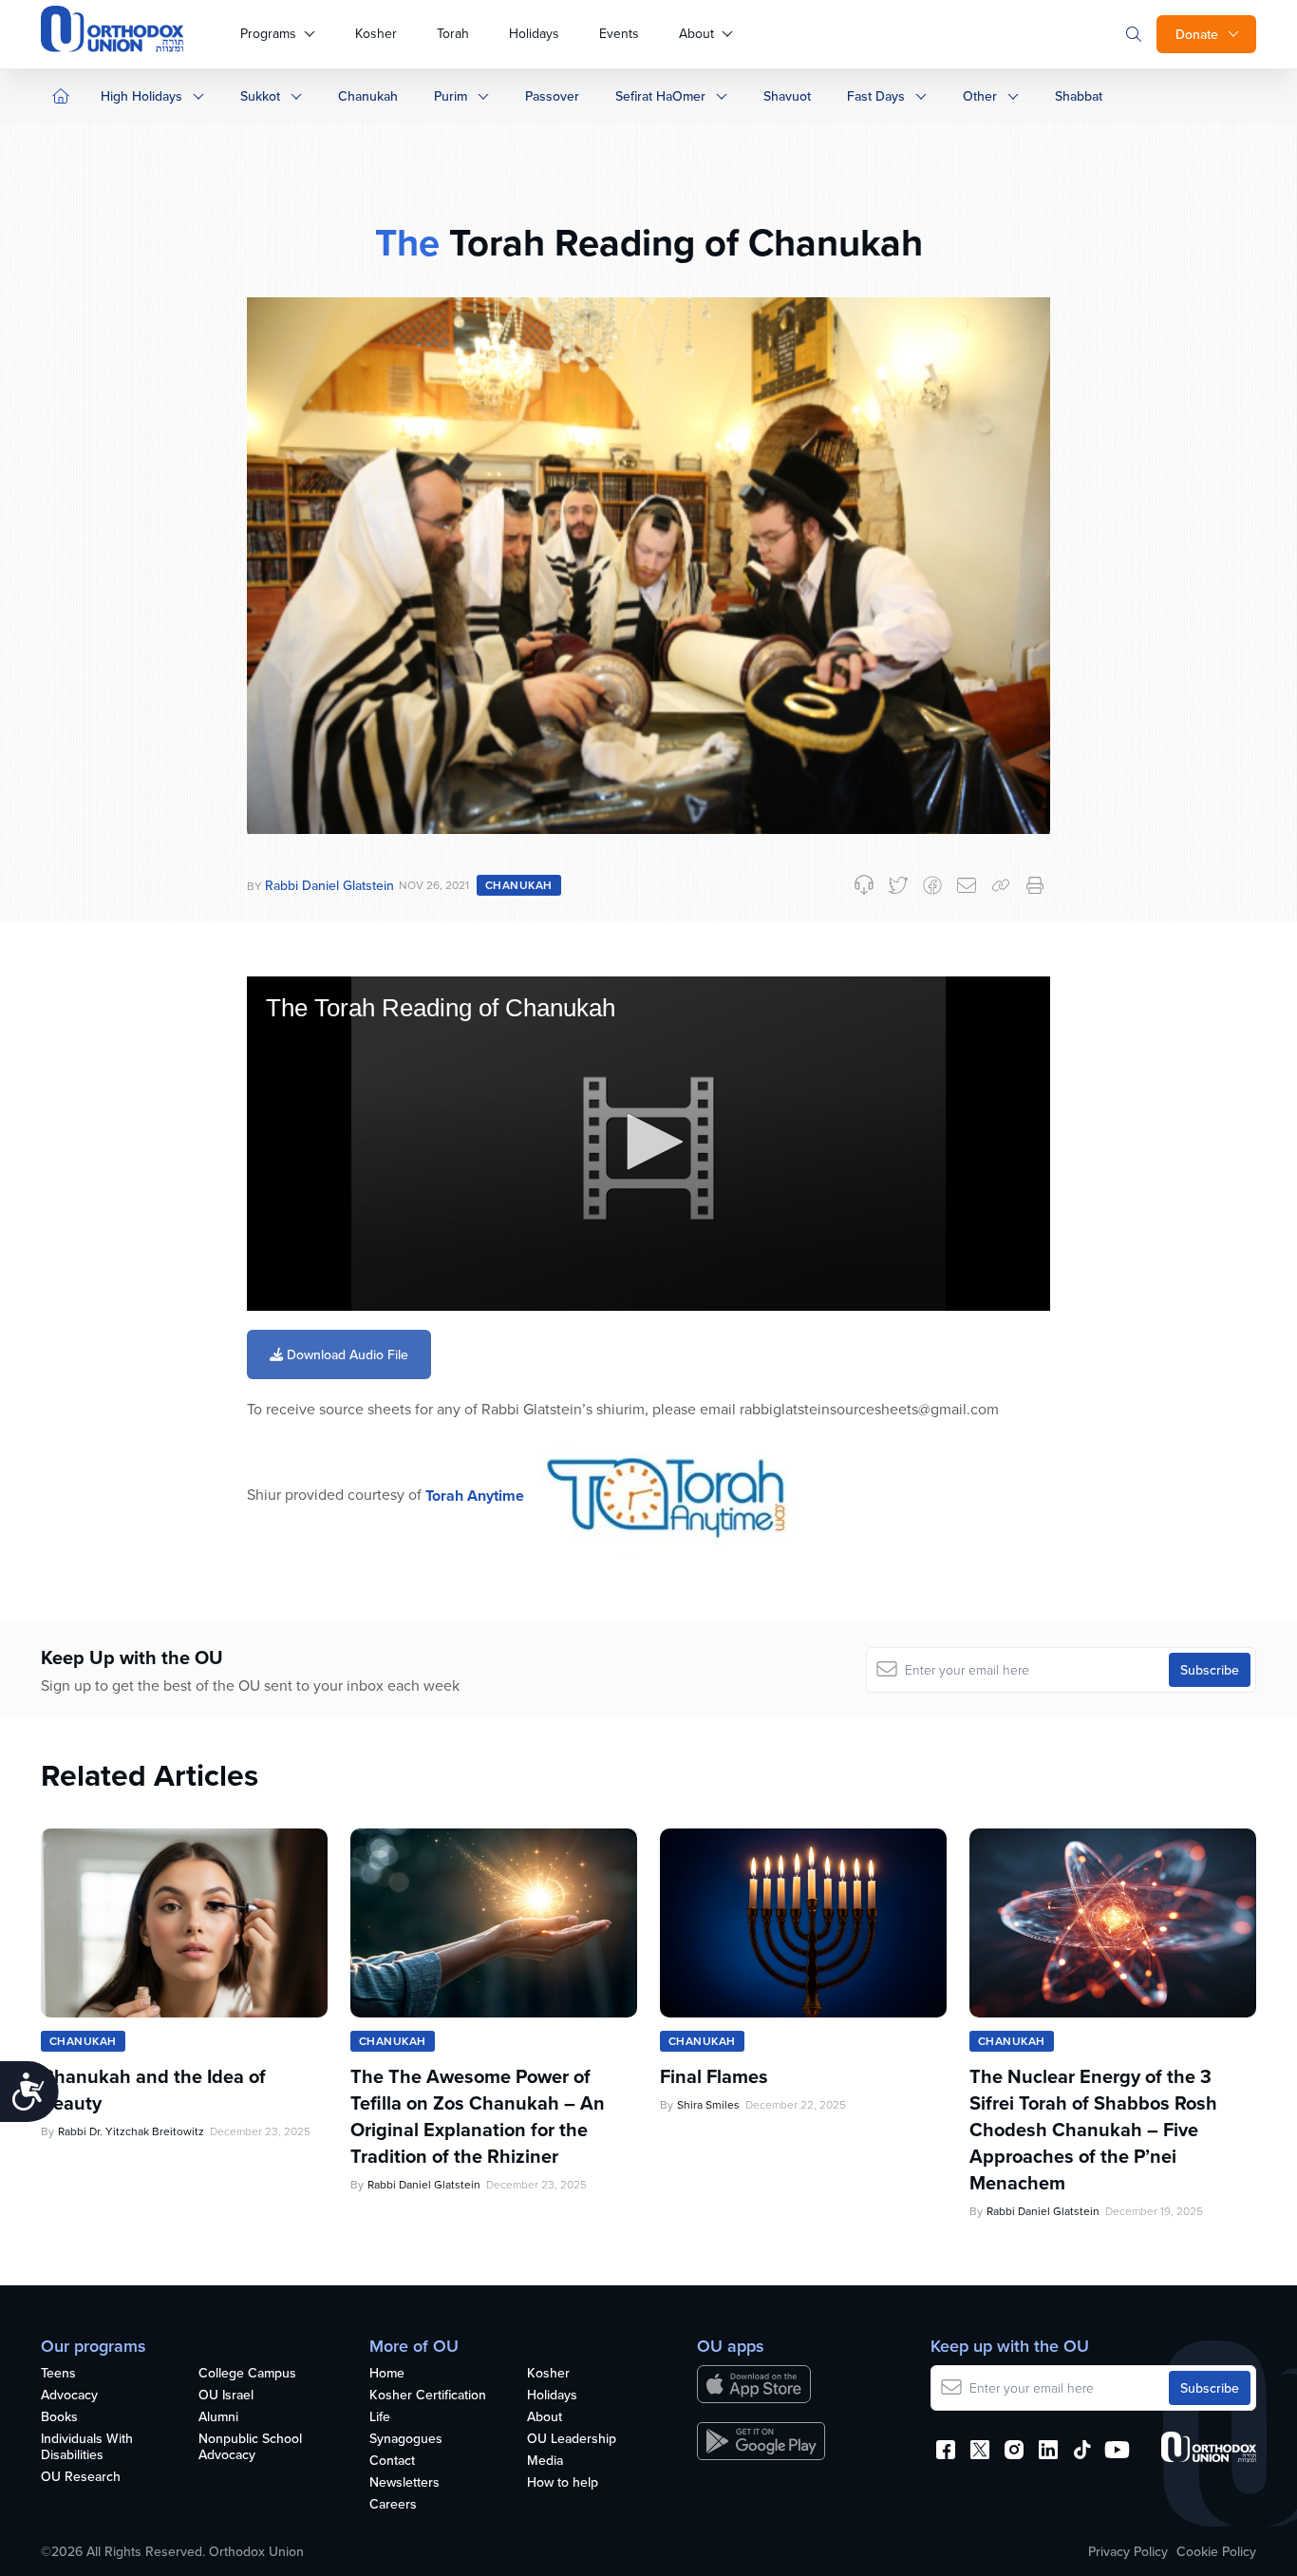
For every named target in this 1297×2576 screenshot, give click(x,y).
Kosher (376, 33)
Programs (268, 33)
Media (545, 2461)
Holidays (534, 33)
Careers (393, 2505)
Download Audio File (346, 1354)
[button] (648, 1142)
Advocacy (69, 2396)
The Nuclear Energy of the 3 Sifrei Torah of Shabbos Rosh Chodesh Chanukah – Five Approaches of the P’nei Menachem (1093, 2130)
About (696, 33)
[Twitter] (898, 885)
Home (387, 2374)
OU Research (81, 2477)
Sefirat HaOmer (660, 96)
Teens (58, 2374)
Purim (451, 96)
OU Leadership (572, 2439)
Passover (552, 96)
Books (59, 2417)
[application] (648, 1144)
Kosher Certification (428, 2396)
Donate (1197, 34)
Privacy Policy (1128, 2551)
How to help (563, 2483)
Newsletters (404, 2483)
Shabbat (1079, 96)
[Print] (1035, 885)
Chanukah (368, 96)
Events (619, 33)
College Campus (247, 2374)
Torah (453, 33)
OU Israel (226, 2396)
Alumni (218, 2417)
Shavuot (787, 96)
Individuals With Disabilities (87, 2447)
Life (380, 2417)
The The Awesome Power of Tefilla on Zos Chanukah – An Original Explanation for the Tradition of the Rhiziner (478, 2116)
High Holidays (141, 96)
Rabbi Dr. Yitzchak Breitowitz (131, 2131)
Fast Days (876, 96)
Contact (392, 2461)
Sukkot (260, 96)
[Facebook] (932, 885)
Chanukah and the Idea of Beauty (153, 2090)
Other (980, 96)
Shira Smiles (708, 2104)
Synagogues (406, 2439)
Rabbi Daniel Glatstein (329, 885)
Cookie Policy (1216, 2551)
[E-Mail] (967, 885)
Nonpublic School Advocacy (250, 2447)
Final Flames (714, 2076)
